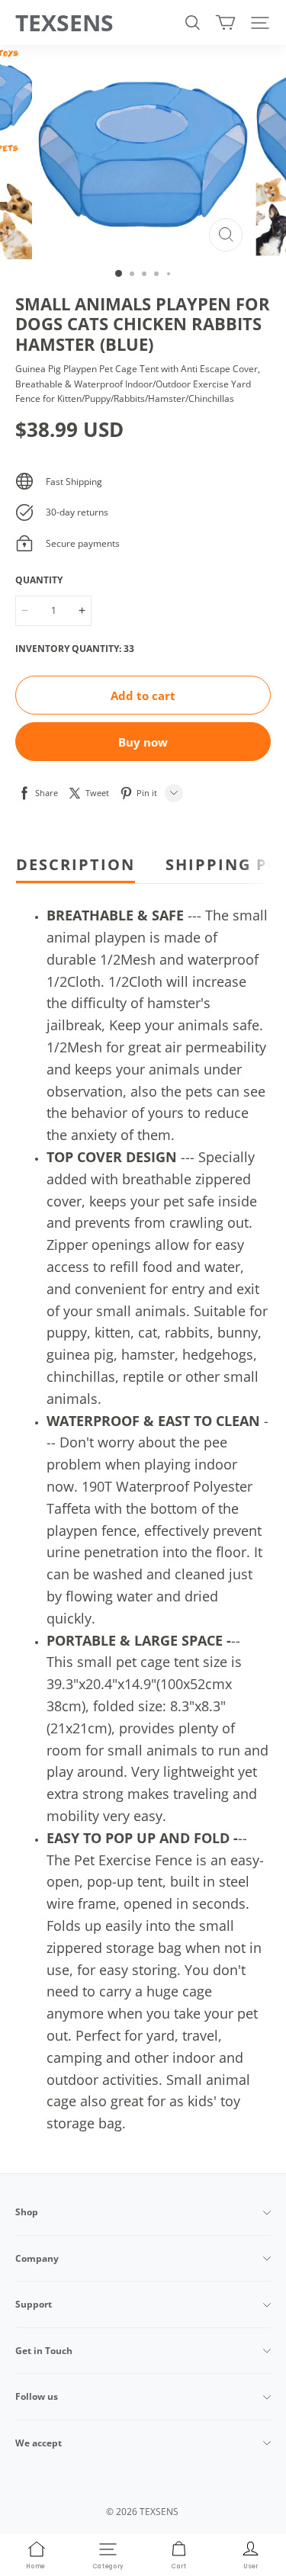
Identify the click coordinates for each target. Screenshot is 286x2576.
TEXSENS (64, 22)
